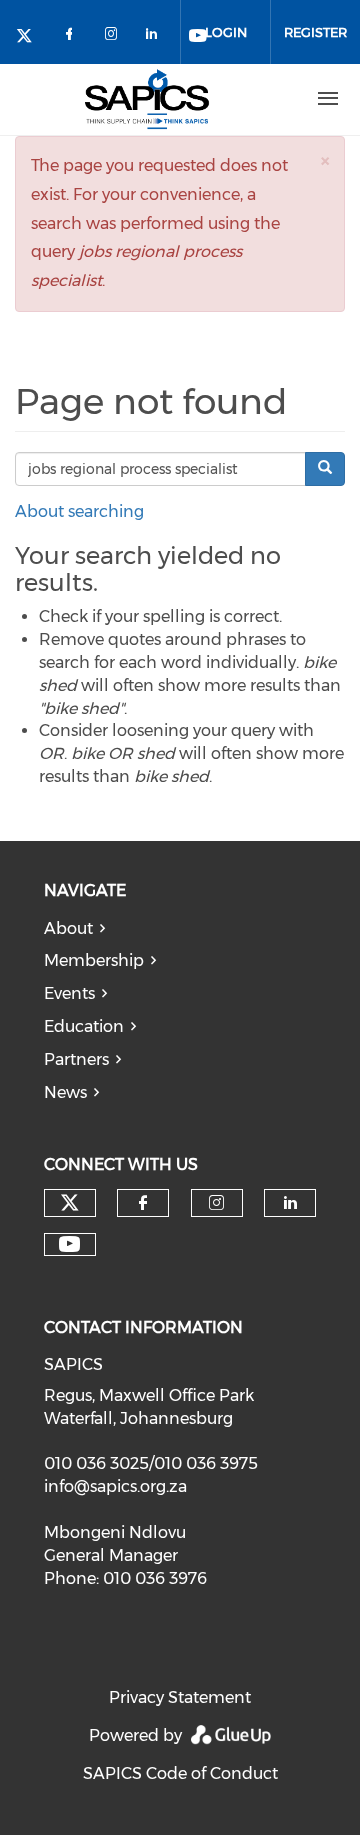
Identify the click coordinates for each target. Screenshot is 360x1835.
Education (84, 1026)
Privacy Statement (180, 1697)
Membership (94, 960)
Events (69, 993)
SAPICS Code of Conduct (180, 1773)
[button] (325, 160)
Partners (76, 1059)
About (68, 928)
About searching (79, 511)
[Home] (147, 99)
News (65, 1092)
